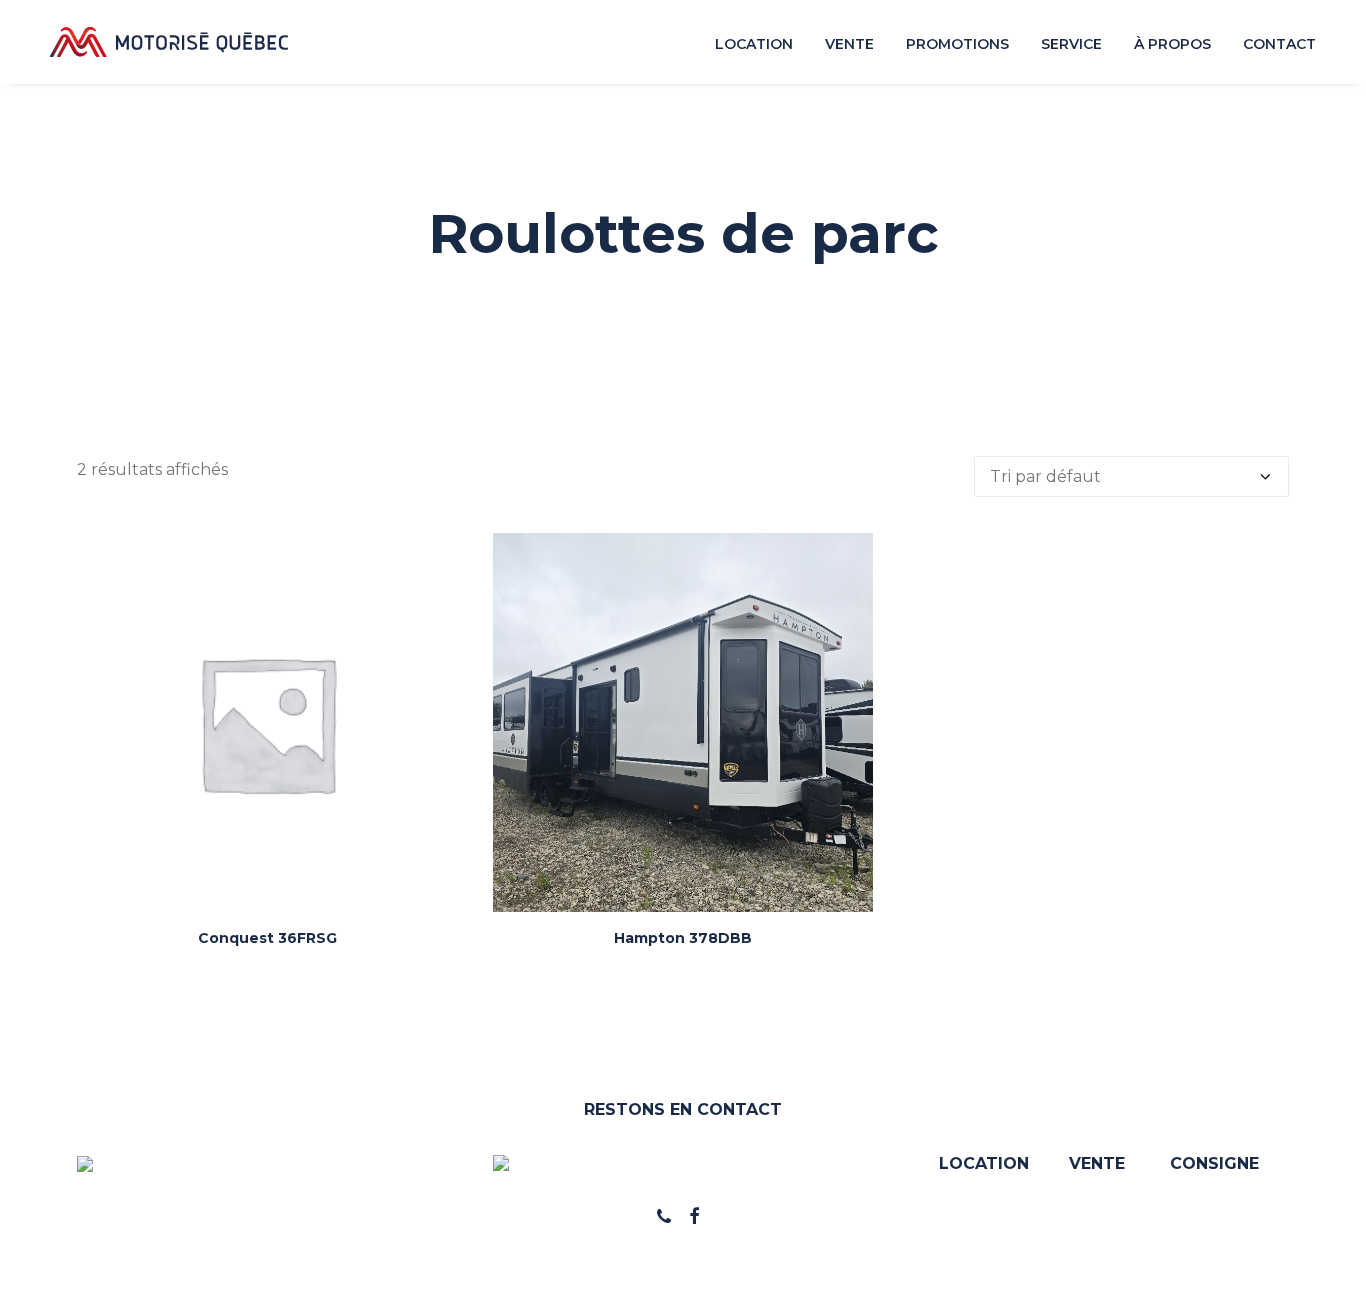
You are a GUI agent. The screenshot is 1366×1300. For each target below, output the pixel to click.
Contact (1279, 44)
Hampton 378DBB (683, 938)
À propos (1172, 44)
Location (754, 44)
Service (1071, 44)
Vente (849, 44)
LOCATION (984, 1163)
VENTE (1097, 1163)
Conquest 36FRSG (267, 938)
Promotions (957, 44)
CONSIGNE (1214, 1163)
